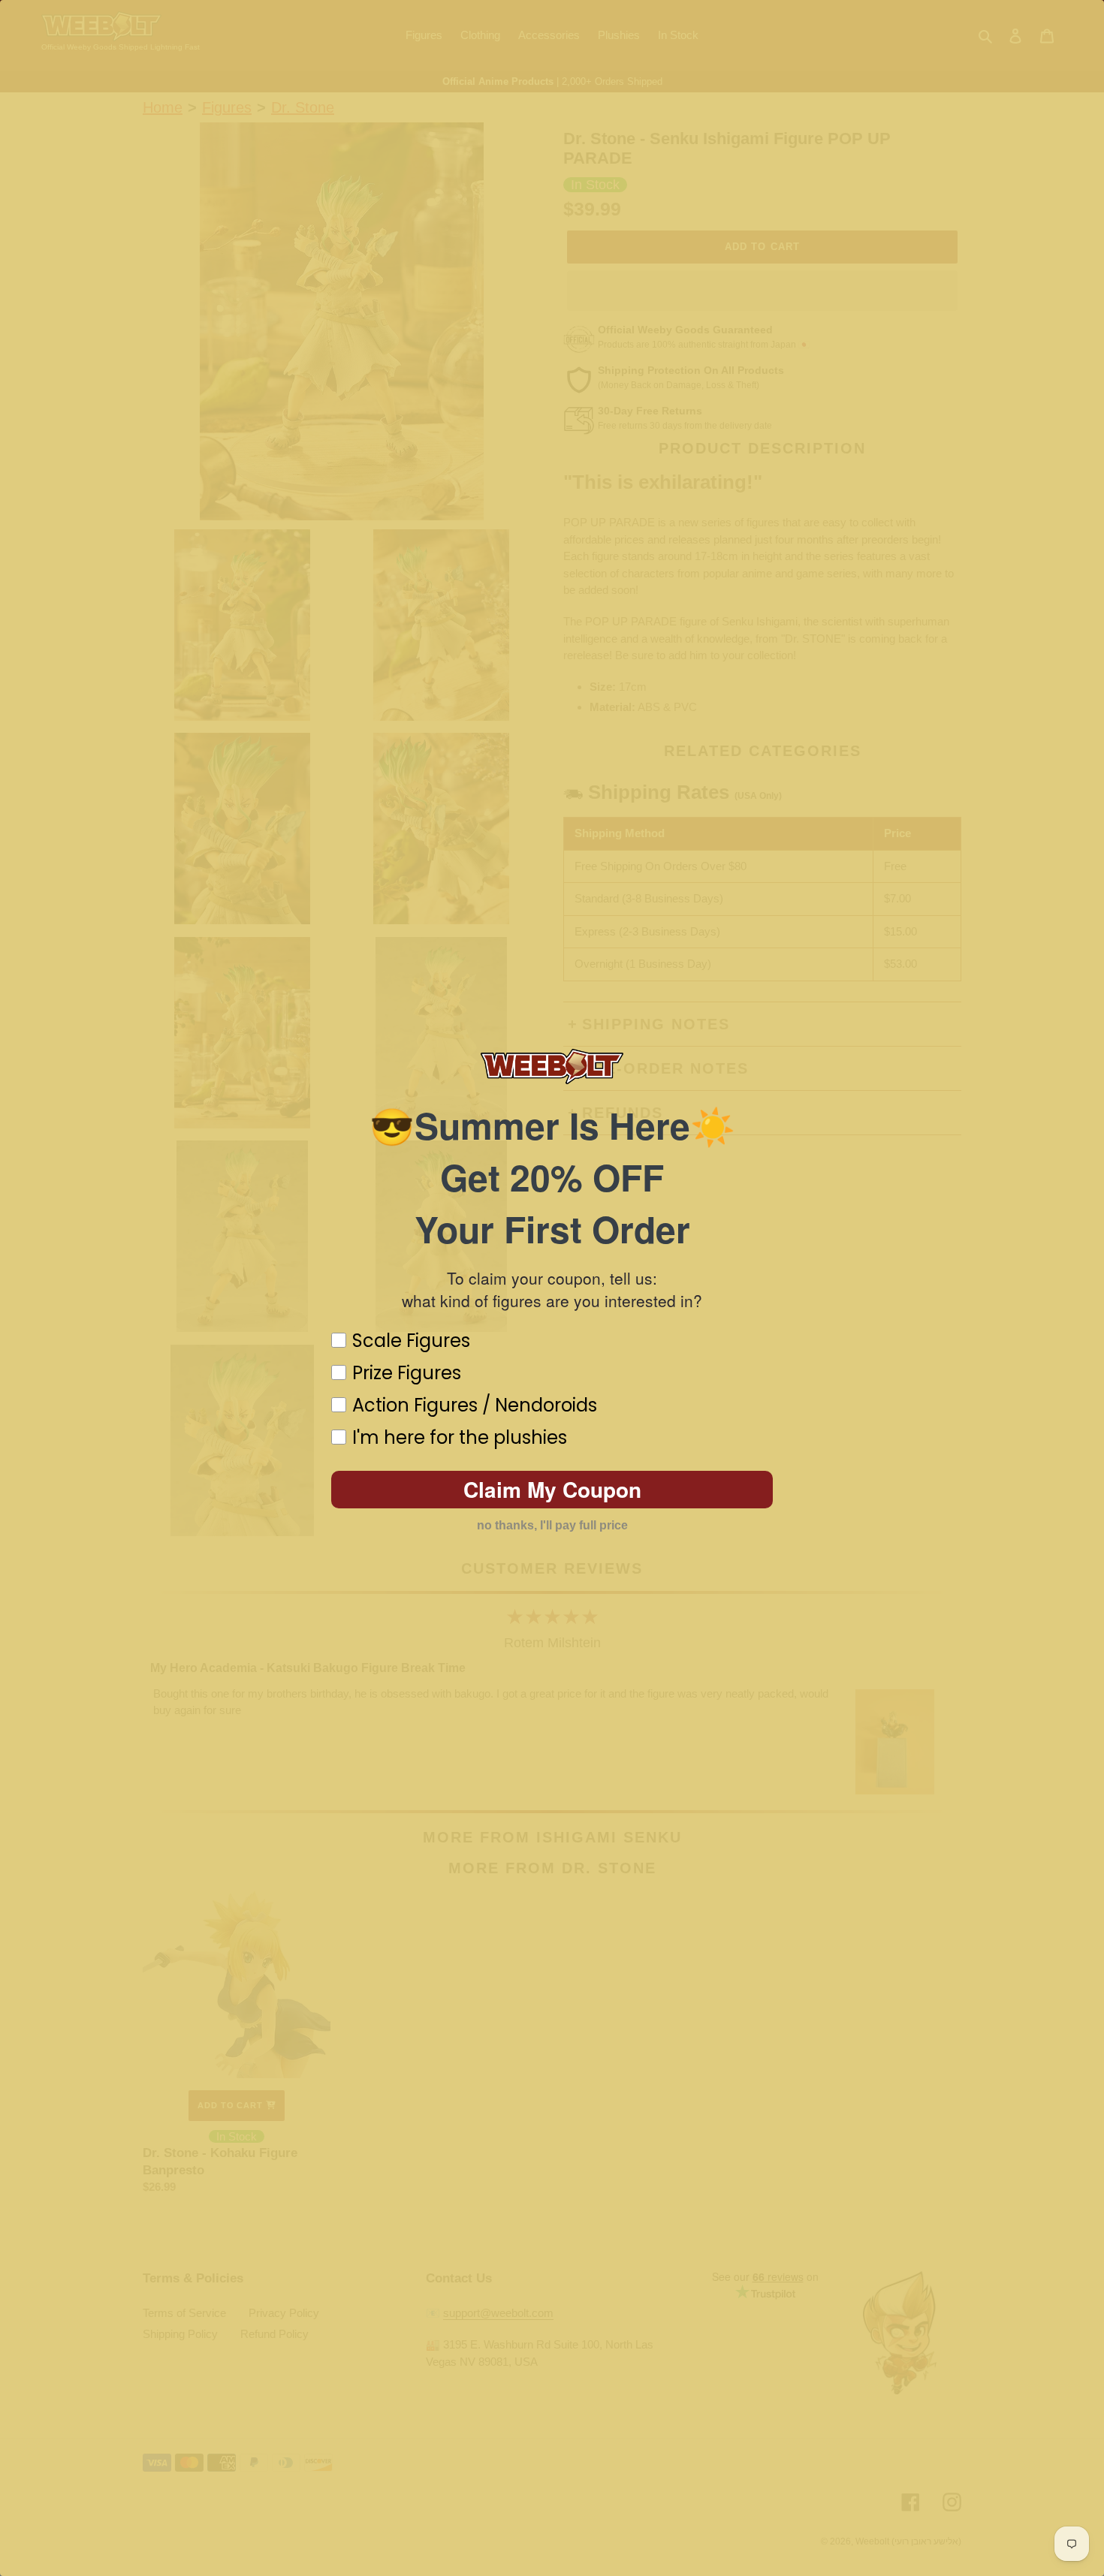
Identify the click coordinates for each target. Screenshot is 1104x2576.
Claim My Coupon (552, 1489)
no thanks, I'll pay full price (552, 1525)
